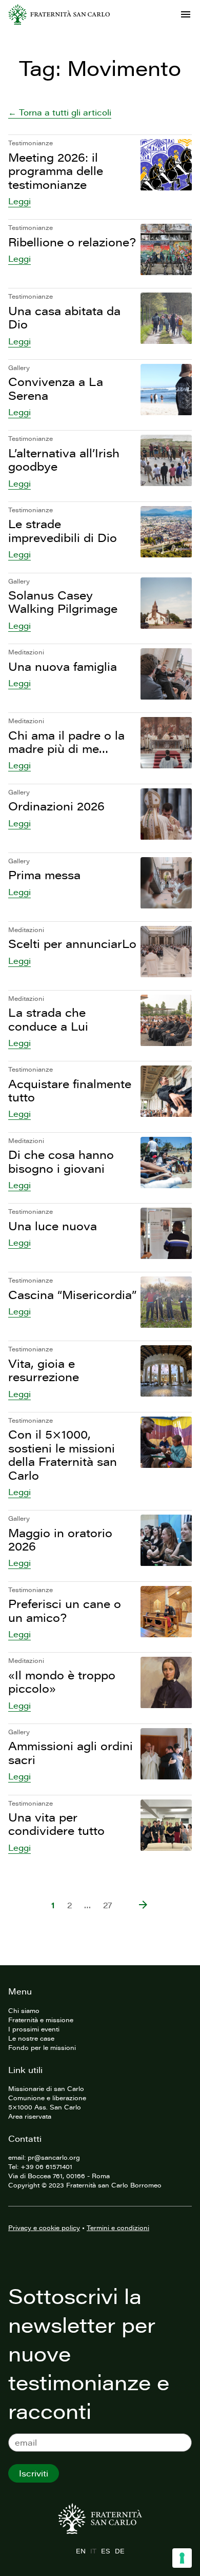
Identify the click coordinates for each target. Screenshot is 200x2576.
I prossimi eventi (34, 2029)
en (81, 2551)
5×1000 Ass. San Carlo (45, 2107)
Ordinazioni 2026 (56, 806)
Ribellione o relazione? (72, 242)
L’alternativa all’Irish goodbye (64, 460)
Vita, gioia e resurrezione (44, 1370)
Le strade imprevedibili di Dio (63, 530)
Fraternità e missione (41, 2020)
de (119, 2551)
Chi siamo (24, 2010)
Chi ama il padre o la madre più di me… (66, 742)
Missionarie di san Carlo (46, 2088)
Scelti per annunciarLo (72, 944)
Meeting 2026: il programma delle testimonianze (56, 171)
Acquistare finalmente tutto (70, 1090)
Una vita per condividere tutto (56, 1824)
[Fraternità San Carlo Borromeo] (59, 14)
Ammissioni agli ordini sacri (71, 1752)
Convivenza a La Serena (56, 388)
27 (108, 1905)
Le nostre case (31, 2038)
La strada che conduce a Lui (48, 1019)
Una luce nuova (53, 1226)
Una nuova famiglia (63, 666)
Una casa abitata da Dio (64, 317)
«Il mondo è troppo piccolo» (62, 1682)
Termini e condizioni (118, 2228)
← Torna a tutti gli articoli (60, 112)
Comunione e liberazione (47, 2098)
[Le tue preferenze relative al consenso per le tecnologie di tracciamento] (182, 2558)
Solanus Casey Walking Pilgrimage (63, 602)
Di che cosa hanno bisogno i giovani (61, 1161)
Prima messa (44, 875)
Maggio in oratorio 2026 (60, 1539)
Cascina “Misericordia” (72, 1295)
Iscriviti (34, 2473)
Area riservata (30, 2116)
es (105, 2551)
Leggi (19, 201)
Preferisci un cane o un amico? (65, 1610)
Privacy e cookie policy (44, 2228)
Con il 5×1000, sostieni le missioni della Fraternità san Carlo (63, 1455)
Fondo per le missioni (42, 2047)
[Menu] (186, 14)
